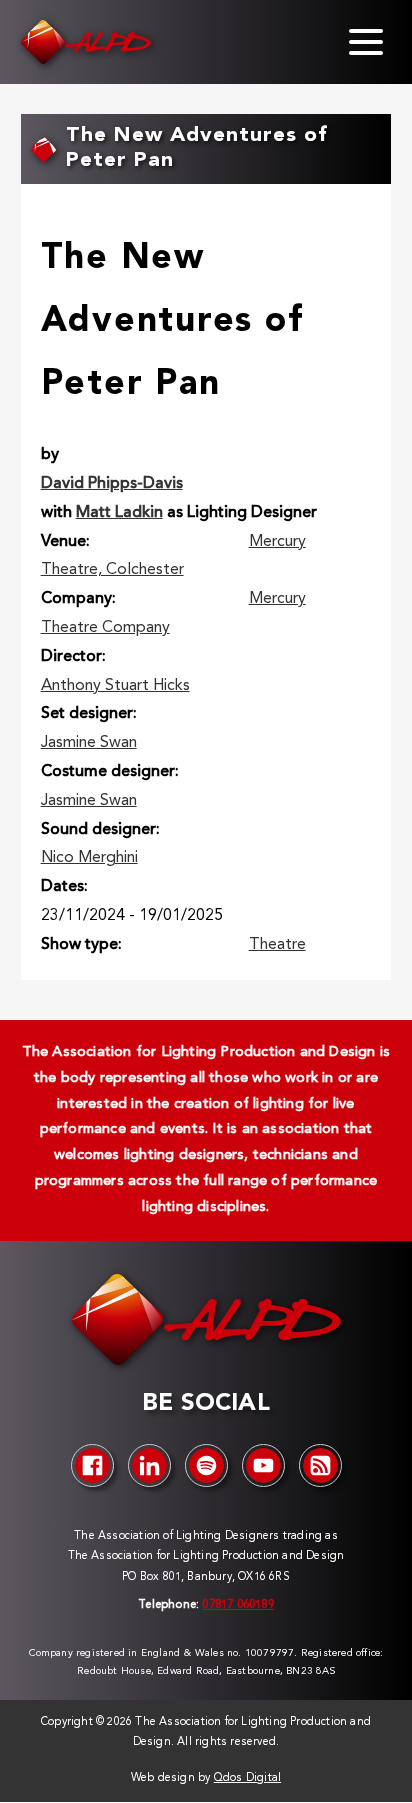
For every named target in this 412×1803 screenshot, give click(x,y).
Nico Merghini (89, 858)
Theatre (277, 945)
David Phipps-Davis (112, 484)
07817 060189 (237, 1605)
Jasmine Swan (89, 743)
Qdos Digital (247, 1778)
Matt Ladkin (119, 513)
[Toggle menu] (366, 42)
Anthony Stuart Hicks (115, 686)
